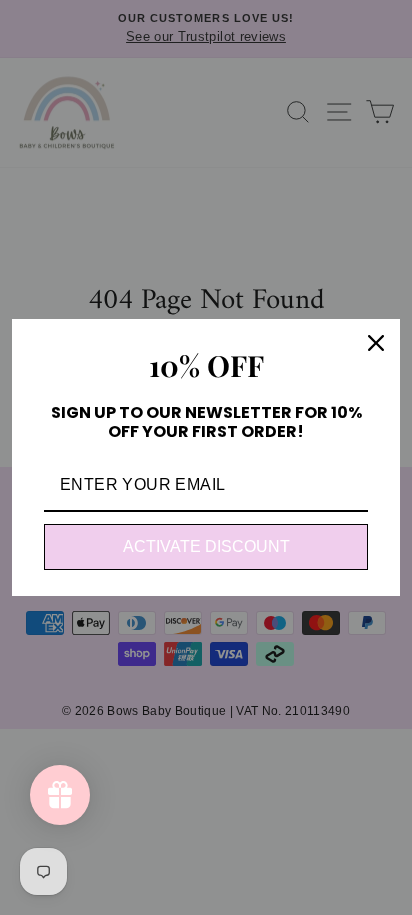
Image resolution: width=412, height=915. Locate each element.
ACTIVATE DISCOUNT (206, 546)
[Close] (376, 343)
